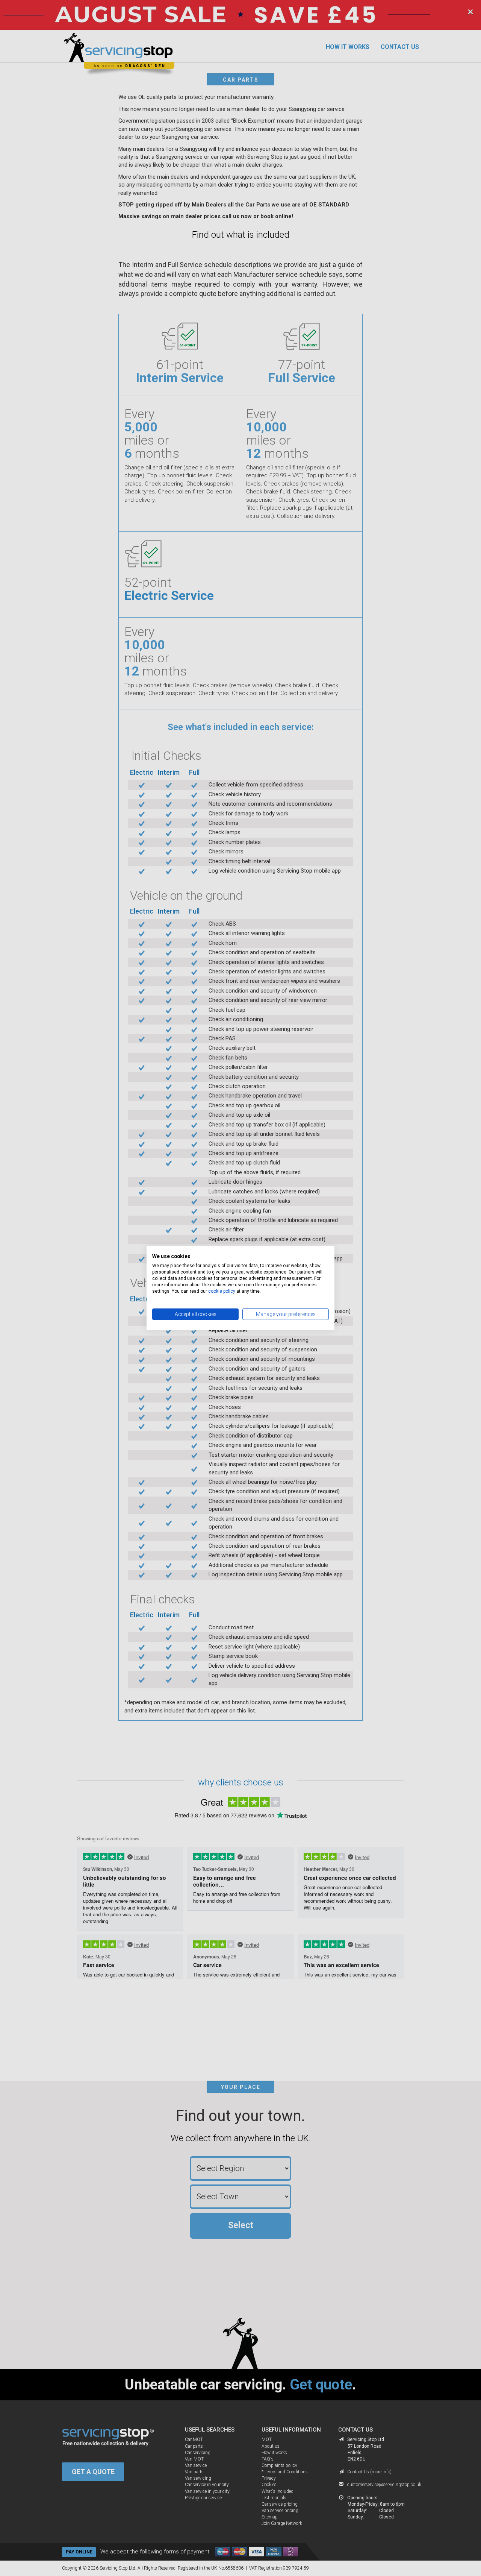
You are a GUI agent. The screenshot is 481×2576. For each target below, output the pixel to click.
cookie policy (222, 1291)
